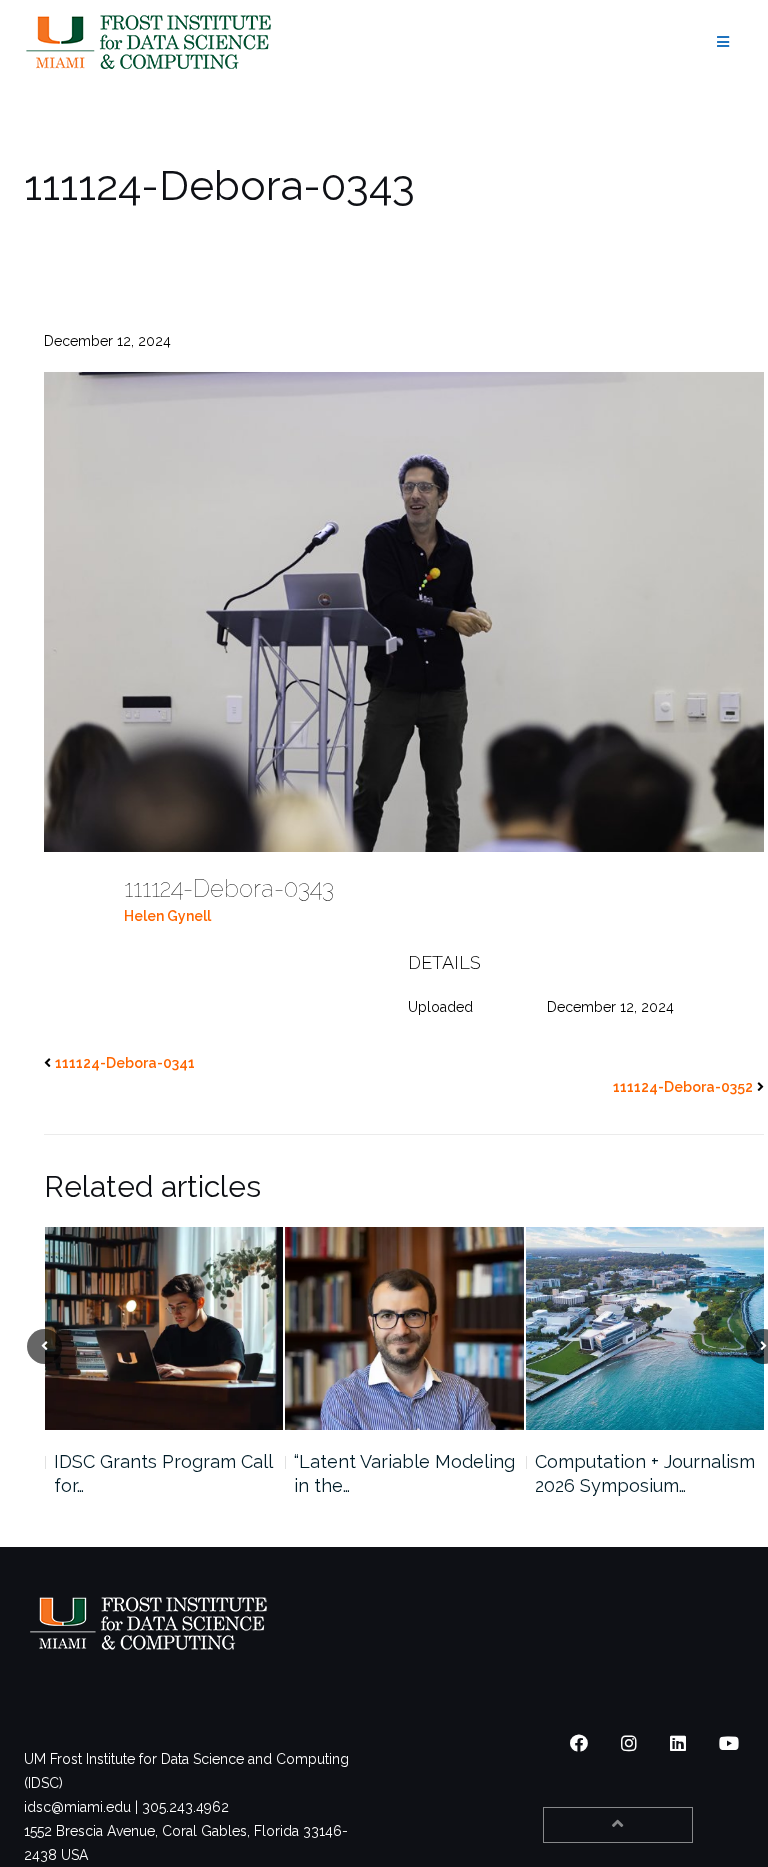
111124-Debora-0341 (125, 1063)
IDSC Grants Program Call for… (163, 1473)
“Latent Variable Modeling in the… (404, 1473)
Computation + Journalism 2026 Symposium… (645, 1473)
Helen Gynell (167, 916)
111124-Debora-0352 (683, 1087)
